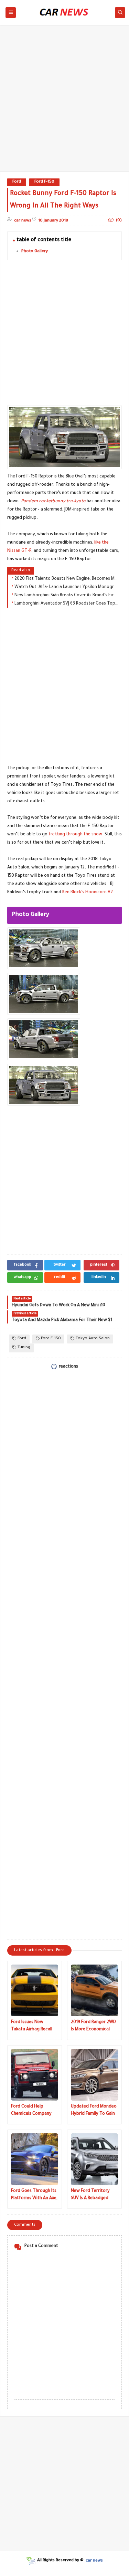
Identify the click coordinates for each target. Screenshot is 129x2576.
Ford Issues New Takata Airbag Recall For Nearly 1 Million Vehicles (32, 2027)
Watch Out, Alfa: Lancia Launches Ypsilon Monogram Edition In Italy (66, 587)
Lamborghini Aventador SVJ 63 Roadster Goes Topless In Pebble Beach (66, 604)
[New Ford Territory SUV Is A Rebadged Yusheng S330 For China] (94, 2159)
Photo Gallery (35, 252)
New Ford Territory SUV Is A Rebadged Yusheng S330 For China (90, 2196)
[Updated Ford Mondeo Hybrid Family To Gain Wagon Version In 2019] (94, 2075)
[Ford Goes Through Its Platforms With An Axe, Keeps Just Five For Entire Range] (35, 2159)
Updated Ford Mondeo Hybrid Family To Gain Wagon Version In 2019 (94, 2111)
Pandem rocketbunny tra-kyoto (53, 502)
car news (94, 2561)
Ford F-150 (44, 182)
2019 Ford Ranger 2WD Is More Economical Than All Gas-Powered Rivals (93, 2027)
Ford (17, 182)
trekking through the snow (75, 835)
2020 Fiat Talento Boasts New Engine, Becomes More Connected (66, 579)
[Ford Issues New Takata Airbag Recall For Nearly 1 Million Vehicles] (35, 1990)
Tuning (24, 1348)
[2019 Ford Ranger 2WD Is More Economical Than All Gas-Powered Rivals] (94, 1990)
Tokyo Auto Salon (93, 1339)
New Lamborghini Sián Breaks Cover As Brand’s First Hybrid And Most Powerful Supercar (66, 596)
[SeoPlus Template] (31, 2561)
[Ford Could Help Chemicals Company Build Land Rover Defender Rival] (35, 2075)
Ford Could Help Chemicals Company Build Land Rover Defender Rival (31, 2111)
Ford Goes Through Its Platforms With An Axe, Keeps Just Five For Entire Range (34, 2196)
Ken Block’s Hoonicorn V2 (88, 893)
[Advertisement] (64, 101)
